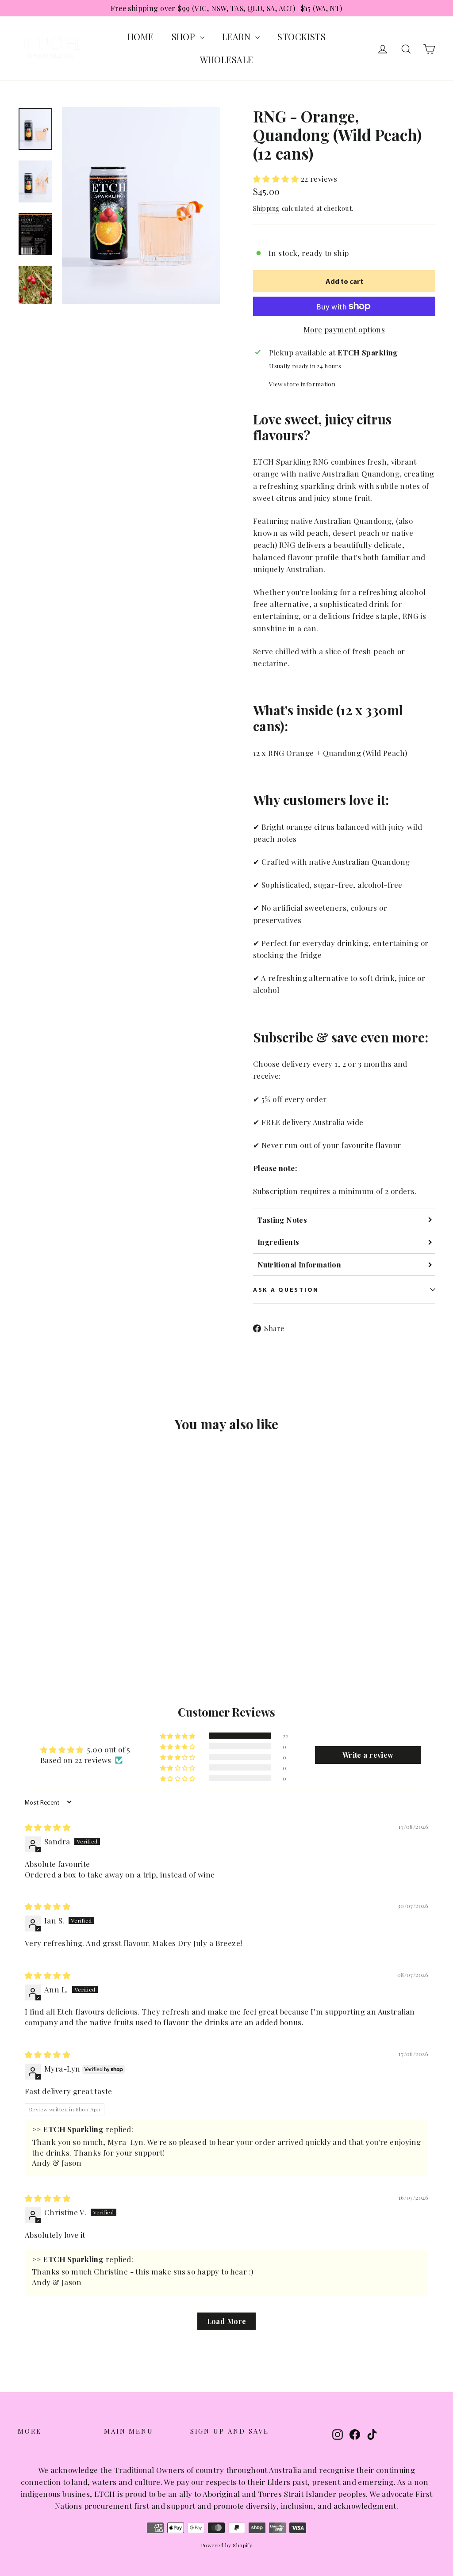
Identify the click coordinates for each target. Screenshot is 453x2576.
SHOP (185, 36)
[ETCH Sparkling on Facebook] (355, 2434)
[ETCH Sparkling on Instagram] (338, 2434)
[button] (277, 179)
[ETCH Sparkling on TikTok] (372, 2434)
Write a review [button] (368, 1755)
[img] (48, 1827)
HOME (141, 36)
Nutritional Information (299, 1265)
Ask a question (286, 1289)
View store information (302, 384)
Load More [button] (227, 2321)
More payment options (344, 329)
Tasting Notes (282, 1220)
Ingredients (278, 1242)
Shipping (266, 208)
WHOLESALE (227, 59)
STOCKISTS (301, 36)
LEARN (238, 36)
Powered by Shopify (227, 2545)
